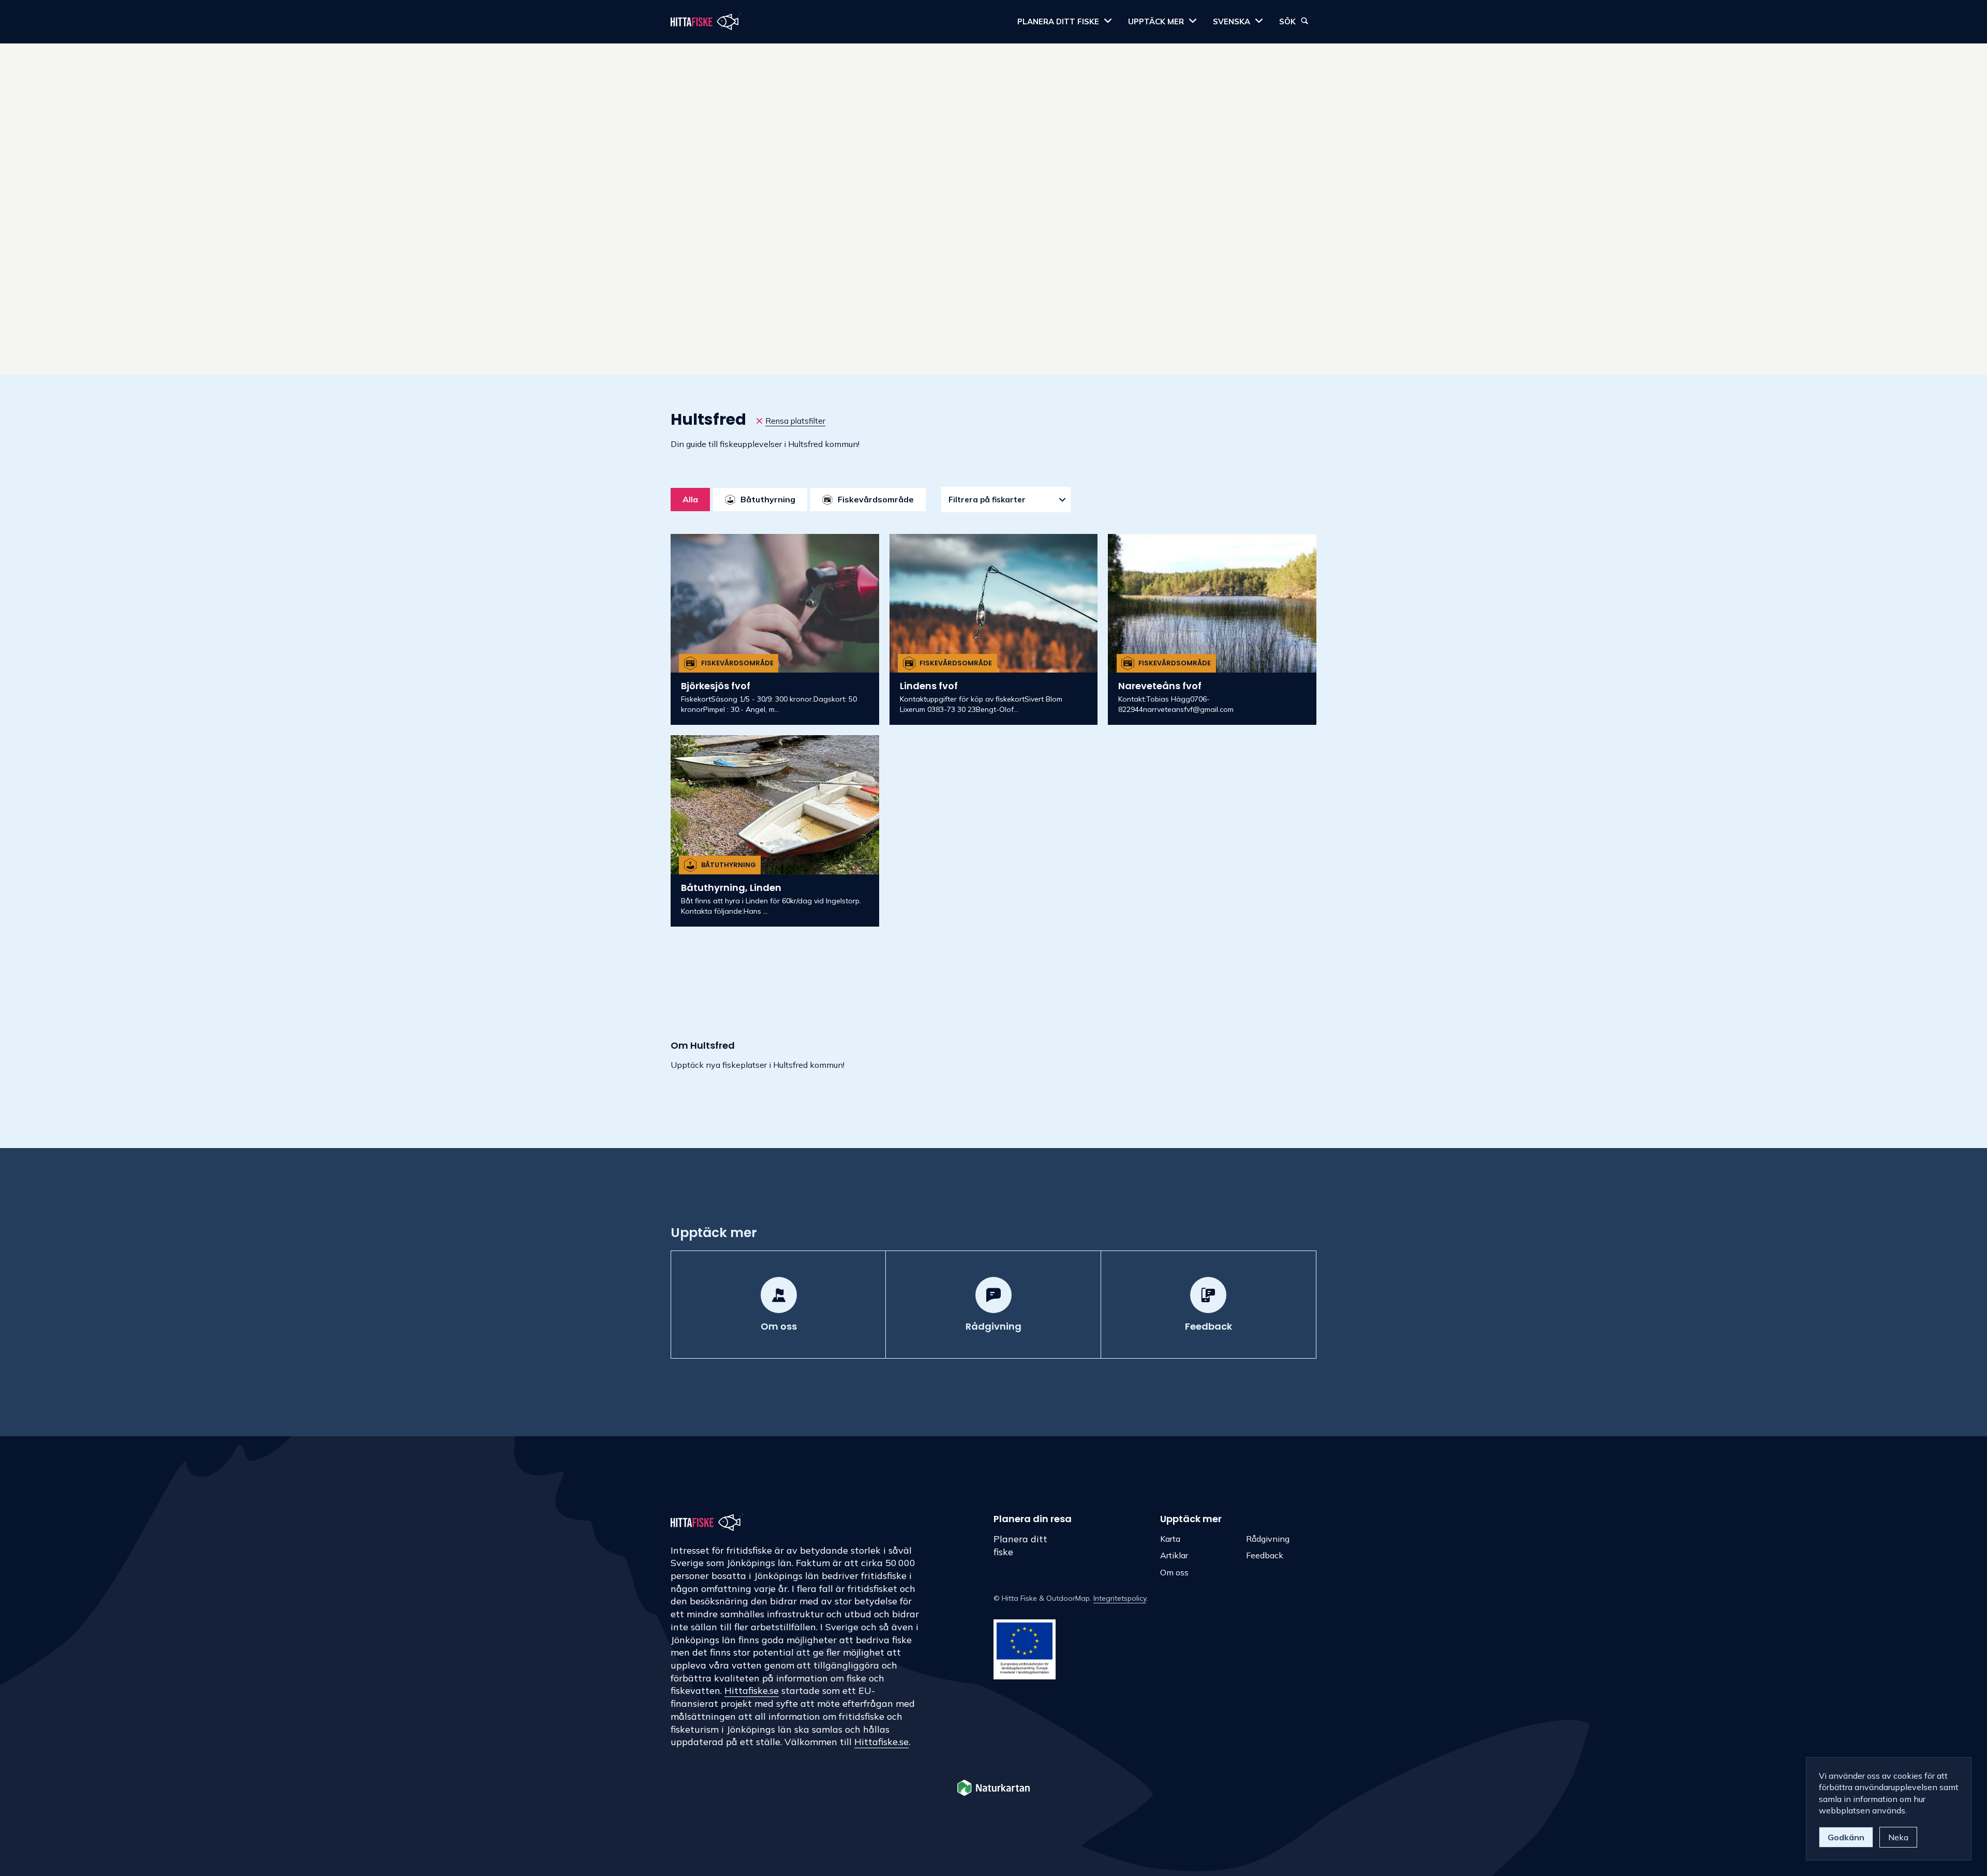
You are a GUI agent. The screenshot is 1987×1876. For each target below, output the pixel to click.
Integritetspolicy (1120, 1598)
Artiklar (1174, 1555)
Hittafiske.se (752, 1691)
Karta (1170, 1539)
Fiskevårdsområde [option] (876, 499)
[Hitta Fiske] (706, 22)
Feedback (1265, 1555)
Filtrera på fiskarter (987, 500)
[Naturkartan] (993, 1789)
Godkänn (1846, 1837)
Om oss (1174, 1572)
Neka (1898, 1837)
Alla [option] (690, 499)
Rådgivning (1268, 1539)
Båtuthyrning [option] (768, 499)
